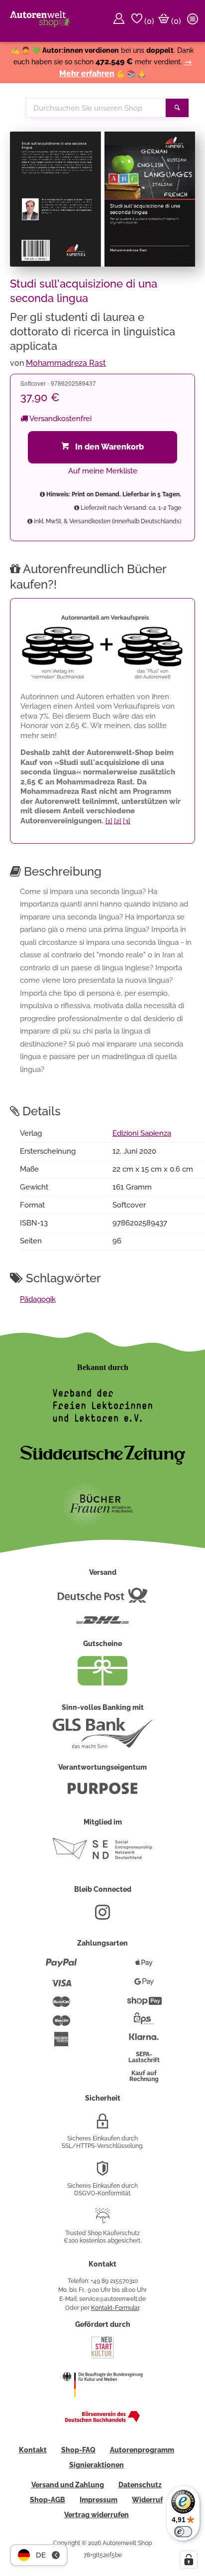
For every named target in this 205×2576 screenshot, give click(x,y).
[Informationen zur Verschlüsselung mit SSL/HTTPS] (102, 2125)
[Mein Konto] (120, 21)
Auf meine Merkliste (103, 471)
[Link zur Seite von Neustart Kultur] (102, 2357)
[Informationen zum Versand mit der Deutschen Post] (102, 1599)
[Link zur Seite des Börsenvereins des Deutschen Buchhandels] (102, 2420)
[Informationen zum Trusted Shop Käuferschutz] (102, 2220)
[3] (127, 821)
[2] (118, 821)
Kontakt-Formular (115, 2308)
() (148, 21)
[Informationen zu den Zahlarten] (61, 1967)
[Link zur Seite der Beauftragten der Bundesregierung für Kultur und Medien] (102, 2404)
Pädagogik (38, 1299)
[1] (109, 821)
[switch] (183, 2532)
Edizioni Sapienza (142, 1133)
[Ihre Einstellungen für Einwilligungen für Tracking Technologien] (189, 2560)
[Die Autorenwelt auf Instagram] (102, 1916)
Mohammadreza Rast (66, 363)
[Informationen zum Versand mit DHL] (102, 1624)
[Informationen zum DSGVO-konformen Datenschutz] (102, 2172)
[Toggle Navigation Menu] (194, 21)
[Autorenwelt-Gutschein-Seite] (102, 1683)
